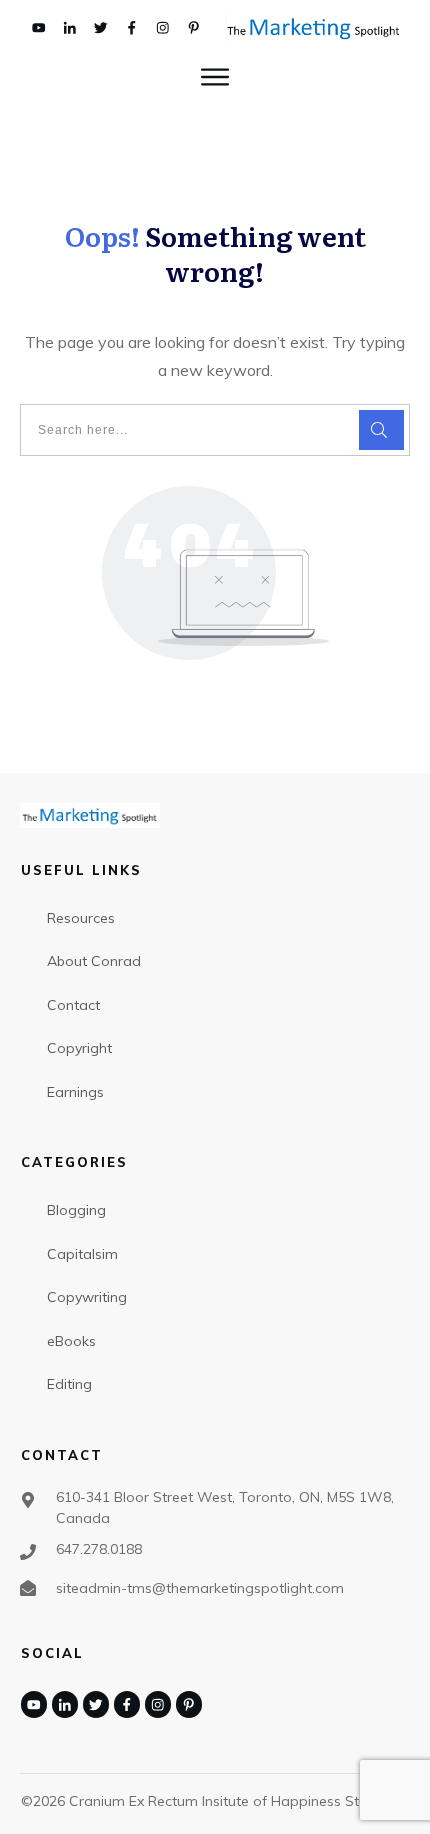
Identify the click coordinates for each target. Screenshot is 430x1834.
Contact (73, 1005)
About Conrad (94, 961)
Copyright (79, 1048)
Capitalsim (82, 1254)
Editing (69, 1384)
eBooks (71, 1341)
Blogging (76, 1210)
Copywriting (87, 1297)
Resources (81, 918)
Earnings (75, 1092)
